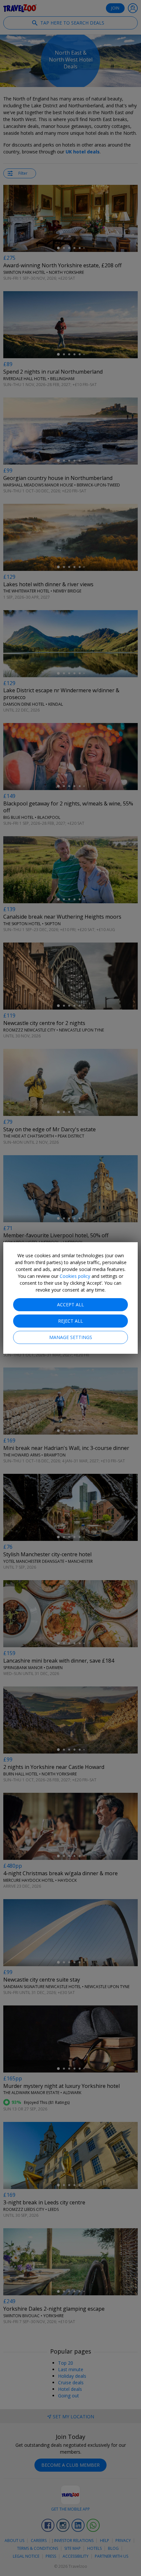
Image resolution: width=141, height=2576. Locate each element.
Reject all (70, 1321)
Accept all (70, 1305)
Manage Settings (71, 1337)
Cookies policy (75, 1276)
